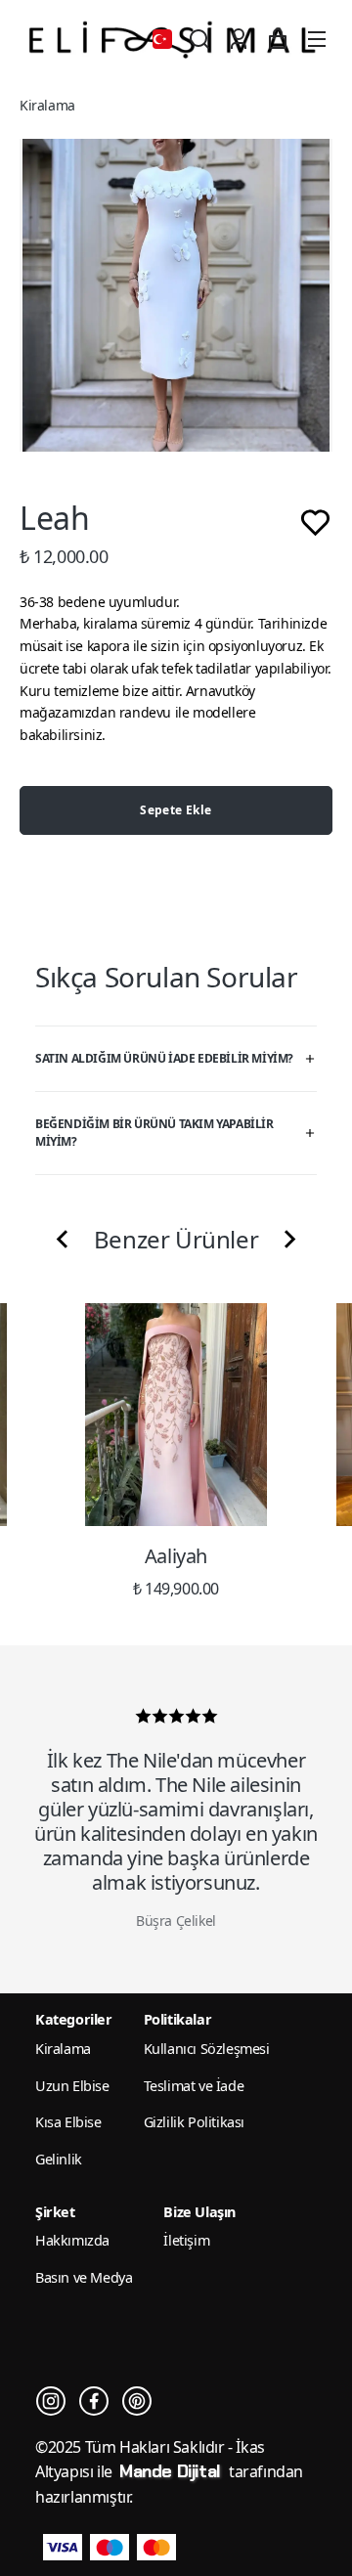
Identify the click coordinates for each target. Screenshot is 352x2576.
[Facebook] (94, 2401)
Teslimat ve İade (194, 2086)
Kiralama (47, 105)
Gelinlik (59, 2159)
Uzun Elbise (72, 2086)
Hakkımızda (72, 2240)
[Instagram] (51, 2401)
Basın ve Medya (84, 2277)
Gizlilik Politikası (194, 2122)
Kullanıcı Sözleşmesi (207, 2049)
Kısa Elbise (68, 2122)
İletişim (186, 2240)
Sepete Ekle (176, 810)
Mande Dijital (172, 2471)
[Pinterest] (137, 2401)
